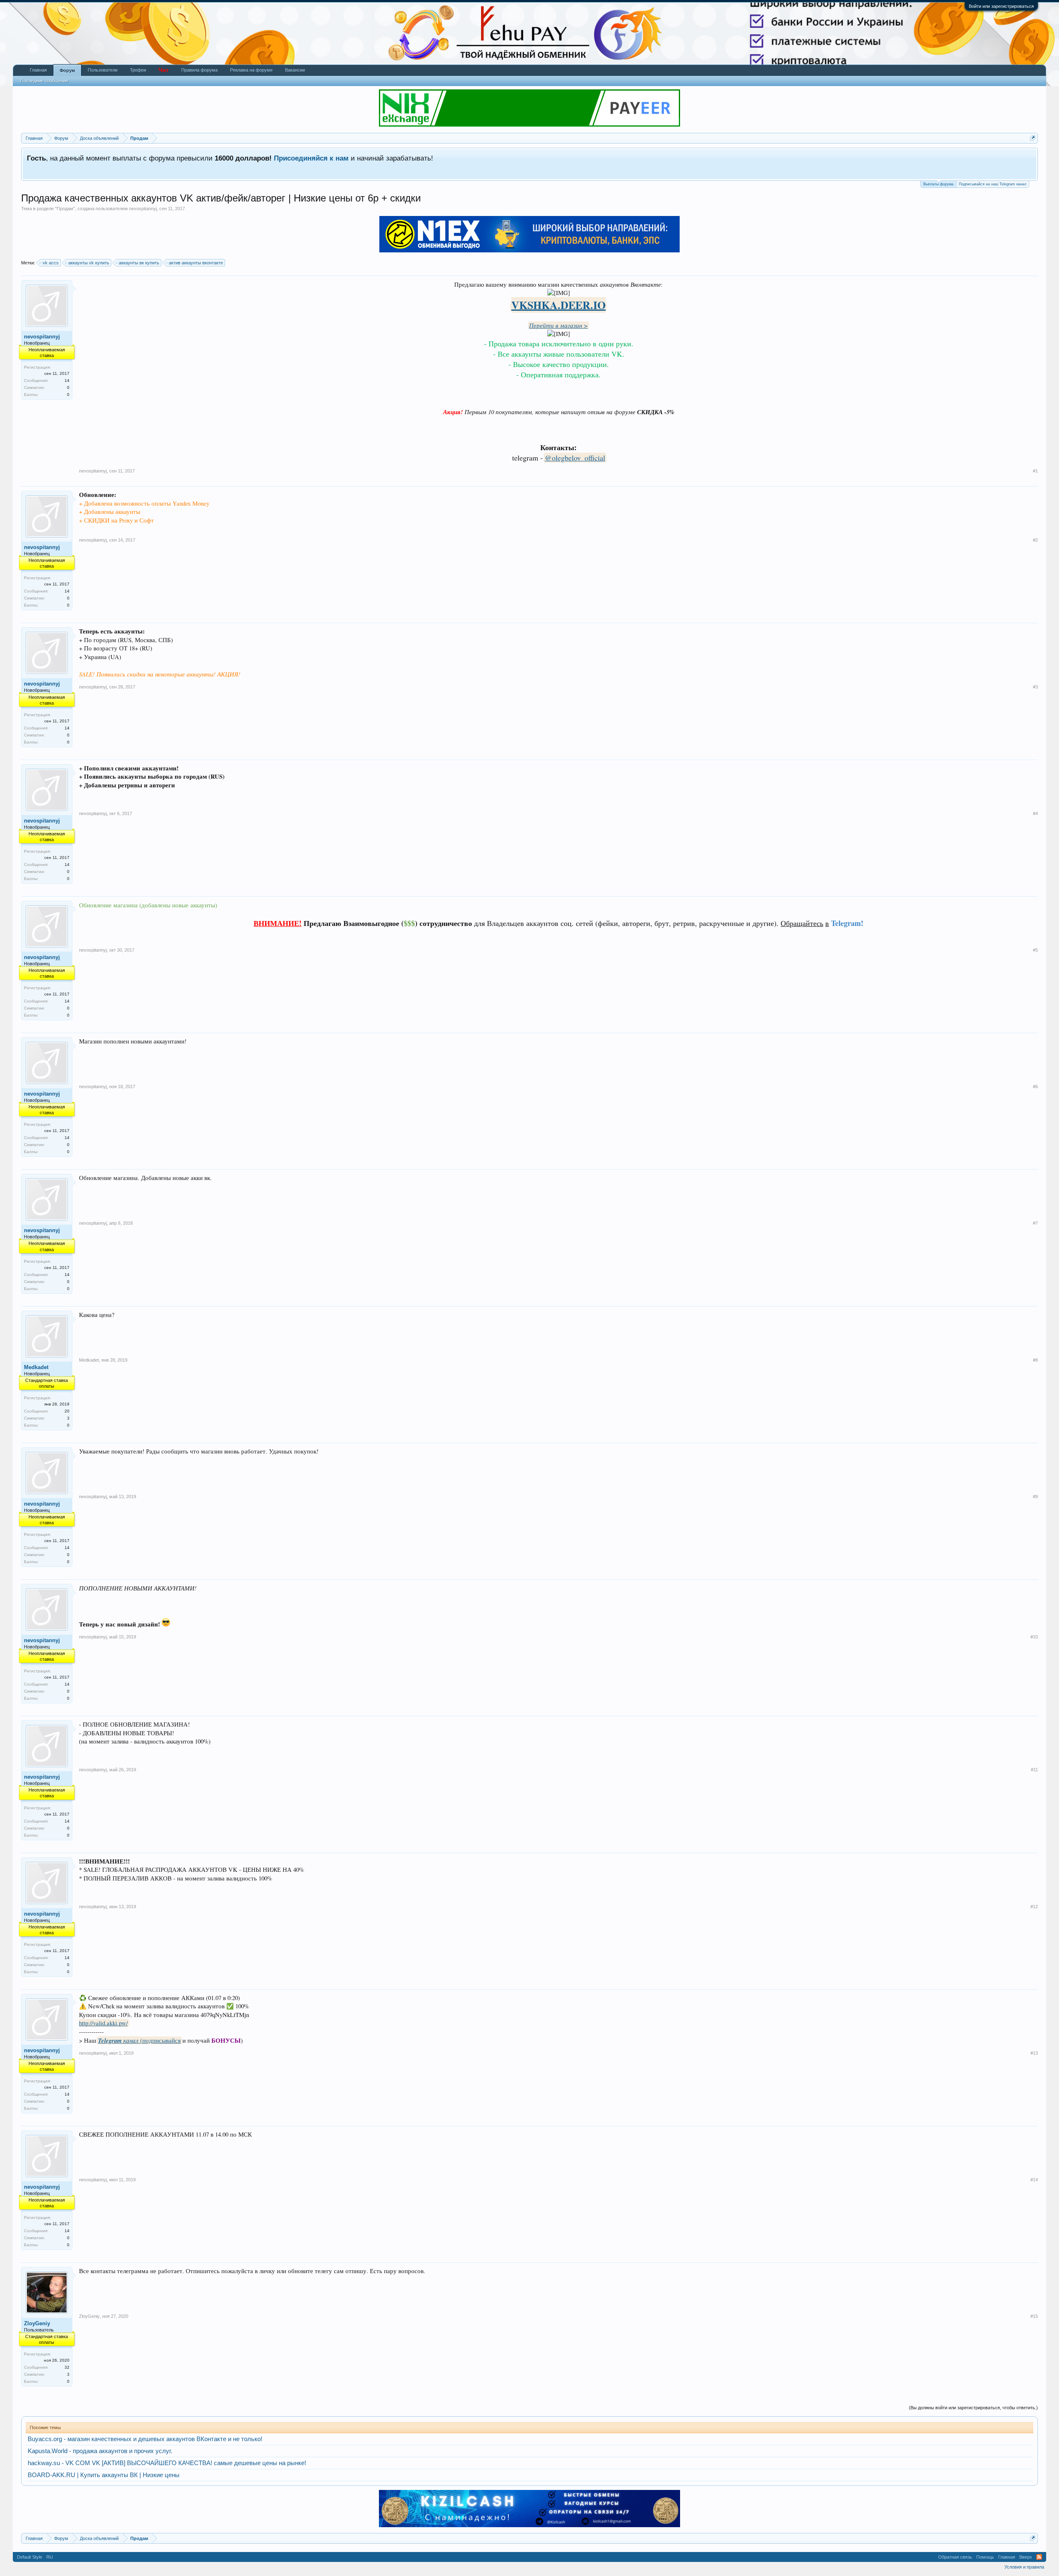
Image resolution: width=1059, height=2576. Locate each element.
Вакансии (295, 70)
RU (50, 2557)
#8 (1035, 1360)
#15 (1034, 2316)
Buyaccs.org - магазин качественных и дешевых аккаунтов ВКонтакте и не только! (145, 2439)
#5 (1035, 950)
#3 (1035, 687)
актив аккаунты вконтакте (196, 263)
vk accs (51, 263)
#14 (1034, 2180)
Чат (164, 70)
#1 (1035, 471)
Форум (67, 70)
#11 (1034, 1770)
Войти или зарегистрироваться (1001, 6)
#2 (1035, 540)
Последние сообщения (44, 81)
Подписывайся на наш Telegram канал (993, 184)
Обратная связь (955, 2557)
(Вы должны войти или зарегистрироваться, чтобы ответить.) (973, 2408)
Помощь (985, 2557)
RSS (1039, 2557)
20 (67, 1411)
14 (67, 380)
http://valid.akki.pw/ (103, 2023)
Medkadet (36, 1367)
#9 (1035, 1497)
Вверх (1026, 2557)
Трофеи (138, 70)
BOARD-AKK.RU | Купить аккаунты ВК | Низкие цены (104, 2475)
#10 (1034, 1637)
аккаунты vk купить (89, 263)
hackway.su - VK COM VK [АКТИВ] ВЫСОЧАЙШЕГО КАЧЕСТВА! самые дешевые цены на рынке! (167, 2463)
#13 (1034, 2053)
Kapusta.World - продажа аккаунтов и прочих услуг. (100, 2451)
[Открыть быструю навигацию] (1033, 138)
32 (67, 2367)
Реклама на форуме (251, 70)
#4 (1035, 813)
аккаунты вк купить (139, 263)
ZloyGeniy (37, 2323)
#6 (1035, 1087)
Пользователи (103, 70)
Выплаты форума (938, 184)
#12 (1034, 1907)
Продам (65, 209)
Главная (38, 70)
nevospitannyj (143, 209)
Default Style (30, 2557)
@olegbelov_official (575, 458)
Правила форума (199, 70)
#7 (1035, 1223)
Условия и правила (1024, 2567)
